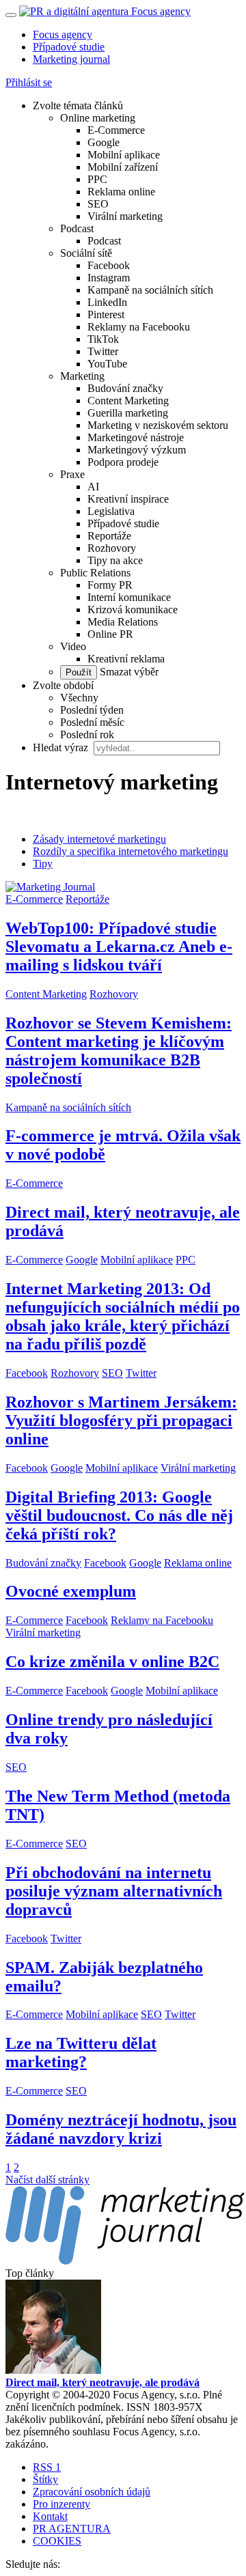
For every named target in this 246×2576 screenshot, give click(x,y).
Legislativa (111, 511)
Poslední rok (87, 734)
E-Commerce (116, 130)
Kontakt (50, 2516)
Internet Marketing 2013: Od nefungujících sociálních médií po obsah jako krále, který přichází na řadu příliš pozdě (123, 1316)
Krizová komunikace (133, 610)
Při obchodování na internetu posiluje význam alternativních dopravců (114, 1891)
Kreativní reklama (126, 659)
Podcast (77, 228)
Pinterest (106, 314)
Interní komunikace (129, 597)
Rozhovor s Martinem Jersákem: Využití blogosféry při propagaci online (121, 1420)
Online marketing (98, 118)
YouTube (107, 364)
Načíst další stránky (47, 2180)
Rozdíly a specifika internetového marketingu (131, 851)
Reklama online (121, 192)
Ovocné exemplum (71, 1591)
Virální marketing (125, 216)
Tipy (43, 864)
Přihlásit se (29, 82)
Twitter (103, 351)
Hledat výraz (62, 747)
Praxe (72, 474)
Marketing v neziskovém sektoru (158, 425)
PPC (97, 179)
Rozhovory (112, 548)
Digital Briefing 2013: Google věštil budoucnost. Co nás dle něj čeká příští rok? (119, 1515)
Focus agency (63, 34)
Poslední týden (92, 710)
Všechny (79, 698)
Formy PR (110, 585)
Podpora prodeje (123, 462)
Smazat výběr (128, 672)
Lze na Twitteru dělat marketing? (81, 2053)
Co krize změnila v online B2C (112, 1662)
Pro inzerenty (61, 2504)
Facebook (109, 265)
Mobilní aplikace (124, 155)
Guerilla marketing (128, 413)
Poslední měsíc (92, 722)
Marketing (82, 376)
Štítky (45, 2479)
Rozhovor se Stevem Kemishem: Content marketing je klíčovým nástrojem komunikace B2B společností (119, 1051)
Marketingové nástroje (136, 437)
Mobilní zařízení (123, 167)
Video (73, 646)
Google (104, 142)
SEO (98, 204)
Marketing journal (71, 59)
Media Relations (123, 622)
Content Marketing (128, 401)
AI (93, 487)
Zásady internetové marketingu (99, 839)
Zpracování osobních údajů (92, 2492)
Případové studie (69, 47)
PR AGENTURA (72, 2529)
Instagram (109, 278)
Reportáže (109, 536)
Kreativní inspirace (128, 499)
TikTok (103, 339)
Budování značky (125, 388)
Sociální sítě (86, 253)
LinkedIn (107, 302)
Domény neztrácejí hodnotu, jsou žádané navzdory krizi (121, 2129)
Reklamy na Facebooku (139, 327)
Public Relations (95, 573)
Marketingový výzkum (137, 450)
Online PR (110, 634)
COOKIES (57, 2541)
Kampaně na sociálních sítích (150, 290)
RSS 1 (47, 2467)
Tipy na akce (115, 560)
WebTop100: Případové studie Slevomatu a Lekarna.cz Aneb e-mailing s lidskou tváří (119, 947)
